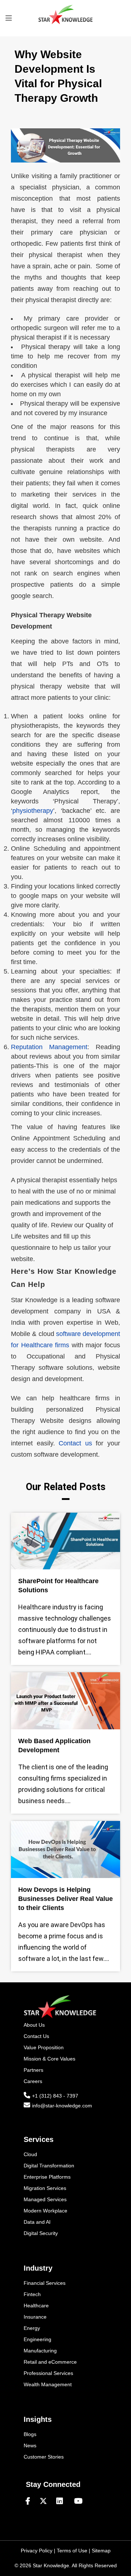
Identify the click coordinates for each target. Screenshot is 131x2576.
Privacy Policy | (39, 2551)
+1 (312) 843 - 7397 (55, 2096)
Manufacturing (40, 2351)
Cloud (30, 2154)
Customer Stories (44, 2457)
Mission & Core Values (49, 2059)
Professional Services (48, 2373)
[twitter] (46, 2501)
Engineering (37, 2339)
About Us (34, 2025)
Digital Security (41, 2233)
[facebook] (31, 2501)
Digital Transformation (49, 2166)
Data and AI (37, 2222)
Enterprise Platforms (47, 2177)
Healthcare (36, 2306)
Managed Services (45, 2199)
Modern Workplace (45, 2211)
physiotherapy (33, 811)
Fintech (32, 2294)
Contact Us (36, 2036)
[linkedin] (63, 2501)
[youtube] (78, 2501)
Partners (33, 2070)
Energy (32, 2328)
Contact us (75, 1443)
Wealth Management (48, 2384)
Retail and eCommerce (50, 2362)
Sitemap (101, 2551)
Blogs (30, 2434)
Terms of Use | (74, 2551)
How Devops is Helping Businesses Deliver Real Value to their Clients (65, 1899)
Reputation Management (49, 1047)
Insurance (35, 2317)
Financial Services (45, 2283)
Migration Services (45, 2188)
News (30, 2445)
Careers (33, 2081)
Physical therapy (46, 347)
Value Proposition (44, 2047)
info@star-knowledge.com (62, 2106)
